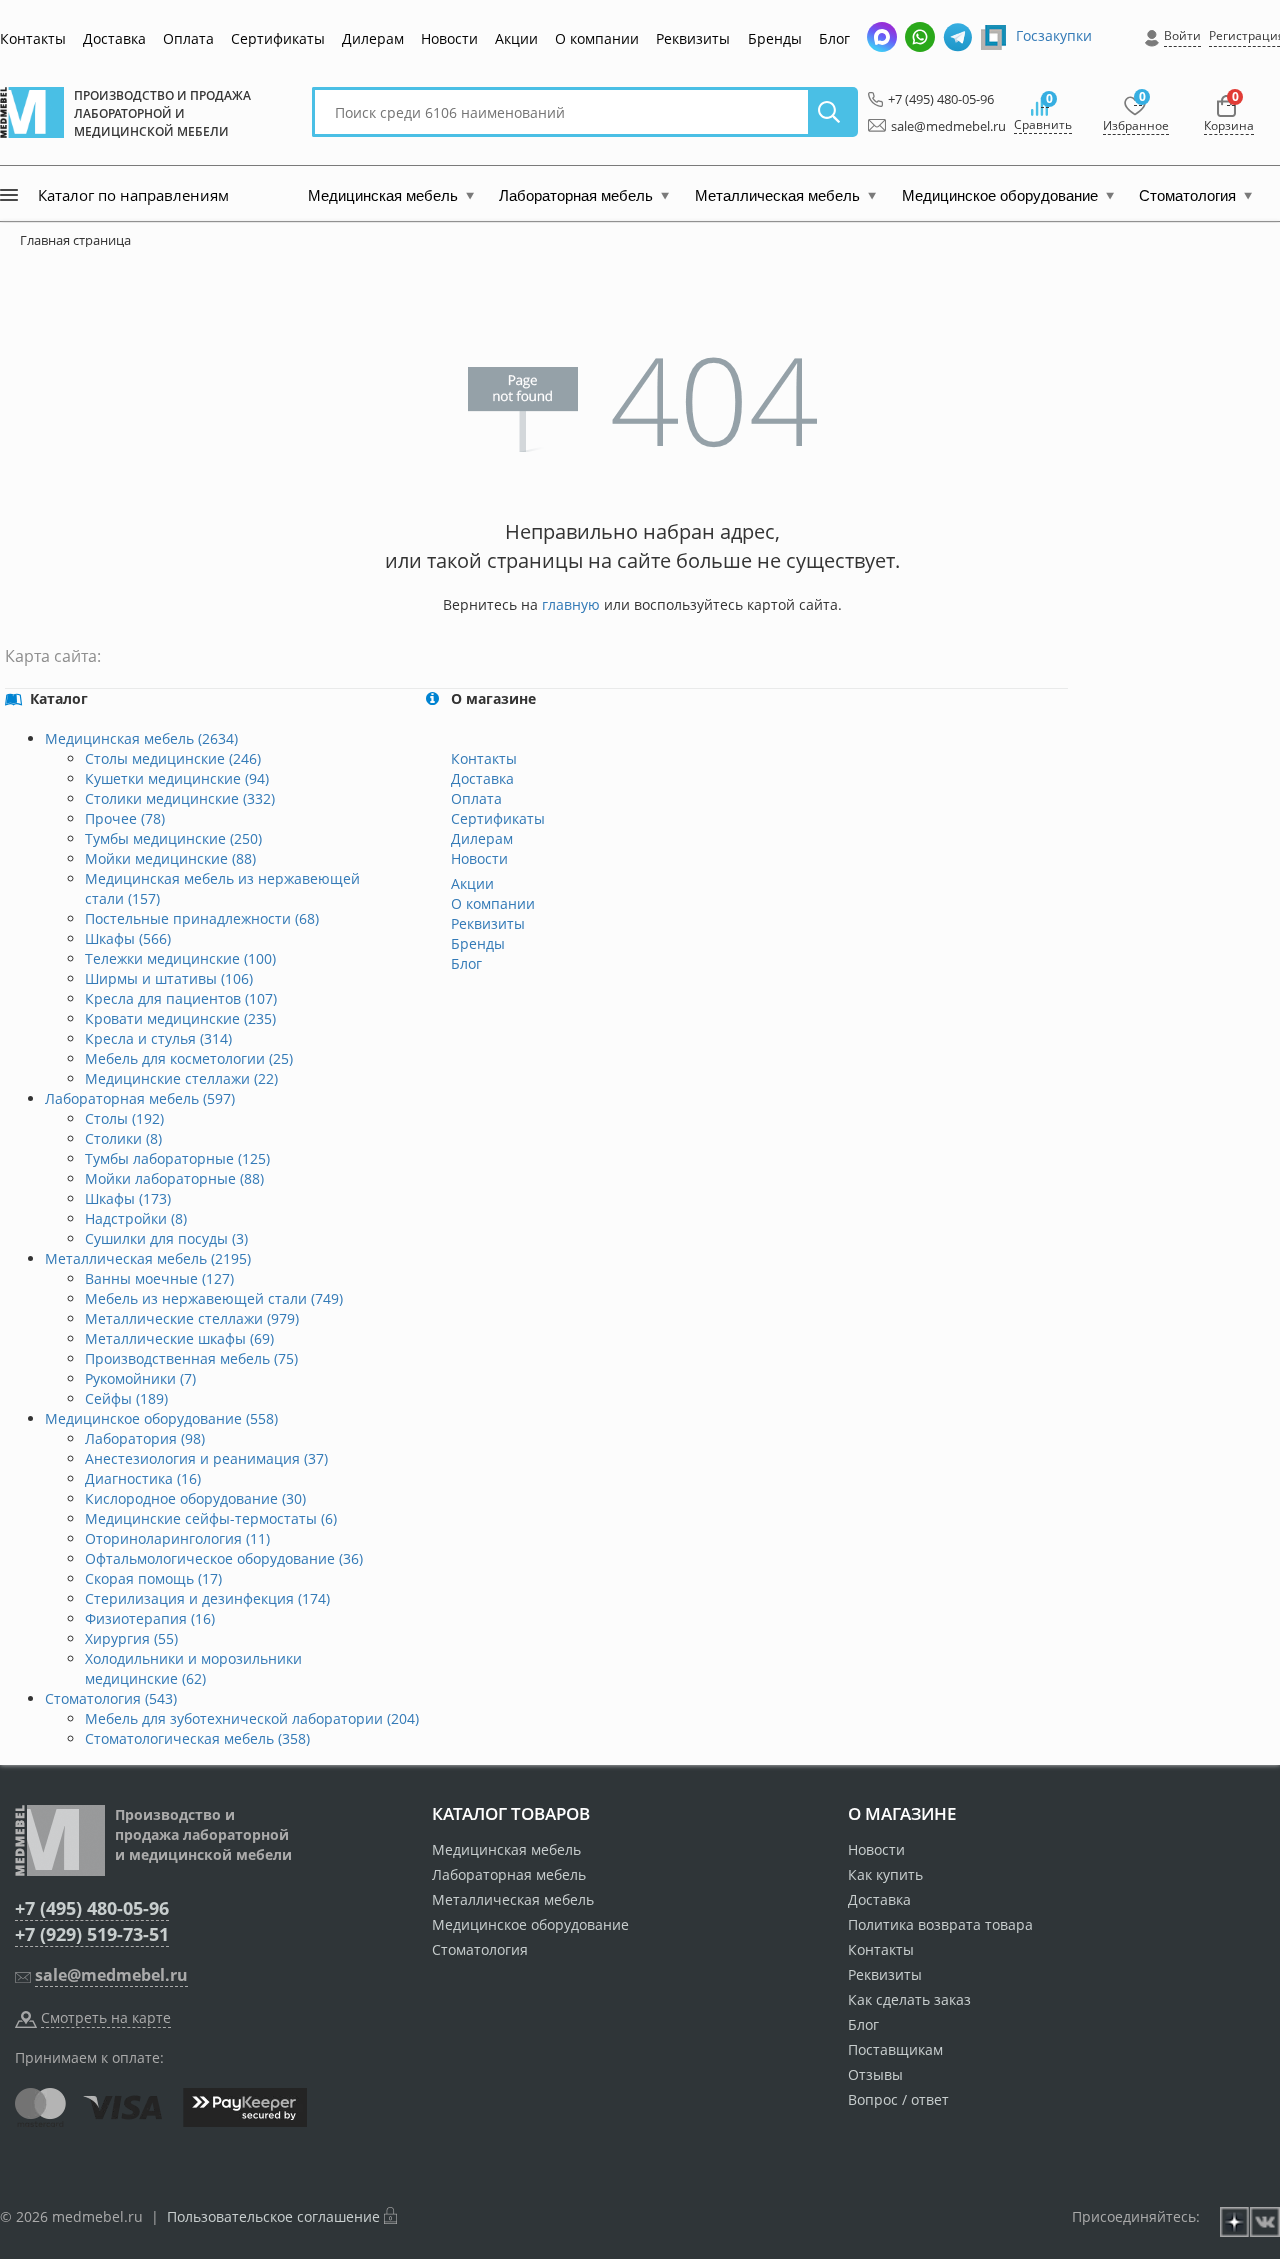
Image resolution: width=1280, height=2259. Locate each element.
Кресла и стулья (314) (158, 1038)
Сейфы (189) (126, 1398)
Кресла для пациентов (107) (181, 998)
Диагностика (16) (143, 1478)
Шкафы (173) (128, 1198)
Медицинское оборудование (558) (161, 1418)
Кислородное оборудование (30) (195, 1498)
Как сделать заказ (909, 1999)
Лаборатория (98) (145, 1438)
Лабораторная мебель (509, 1874)
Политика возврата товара (940, 1924)
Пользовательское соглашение (273, 2216)
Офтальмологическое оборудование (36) (224, 1558)
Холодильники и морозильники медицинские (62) (193, 1668)
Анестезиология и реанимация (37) (206, 1458)
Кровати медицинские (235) (180, 1018)
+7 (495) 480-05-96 (935, 99)
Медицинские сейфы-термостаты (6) (211, 1518)
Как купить (885, 1874)
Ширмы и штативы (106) (169, 978)
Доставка (114, 38)
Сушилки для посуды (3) (166, 1238)
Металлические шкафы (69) (179, 1338)
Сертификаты (278, 38)
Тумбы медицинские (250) (173, 838)
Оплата (188, 38)
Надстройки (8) (136, 1218)
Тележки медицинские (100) (180, 958)
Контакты (33, 38)
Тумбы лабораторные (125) (177, 1158)
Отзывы (875, 2074)
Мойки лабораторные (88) (174, 1178)
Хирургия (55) (131, 1638)
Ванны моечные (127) (159, 1278)
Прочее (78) (125, 818)
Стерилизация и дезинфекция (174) (207, 1598)
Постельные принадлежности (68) (202, 918)
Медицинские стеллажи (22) (181, 1078)
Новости (449, 38)
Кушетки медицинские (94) (177, 778)
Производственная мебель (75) (191, 1358)
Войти (1182, 35)
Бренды (775, 38)
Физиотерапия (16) (150, 1618)
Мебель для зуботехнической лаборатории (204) (252, 1718)
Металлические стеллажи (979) (192, 1318)
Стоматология (480, 1949)
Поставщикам (895, 2049)
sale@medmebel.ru (937, 126)
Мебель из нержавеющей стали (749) (214, 1298)
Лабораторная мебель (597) (140, 1098)
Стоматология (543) (111, 1698)
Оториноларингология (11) (177, 1538)
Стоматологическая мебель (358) (197, 1738)
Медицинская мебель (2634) (141, 738)
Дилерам (373, 38)
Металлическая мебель (513, 1899)
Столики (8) (123, 1138)
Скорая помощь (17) (153, 1578)
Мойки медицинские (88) (170, 858)
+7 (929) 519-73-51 (92, 1934)
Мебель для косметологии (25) (189, 1058)
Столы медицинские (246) (173, 758)
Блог (834, 38)
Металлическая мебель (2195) (148, 1258)
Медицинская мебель (506, 1849)
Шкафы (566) (128, 938)
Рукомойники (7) (140, 1378)
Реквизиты (693, 38)
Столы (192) (124, 1118)
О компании (597, 38)
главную (571, 604)
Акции (516, 38)
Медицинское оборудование (530, 1924)
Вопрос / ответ (898, 2099)
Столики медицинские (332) (180, 798)
